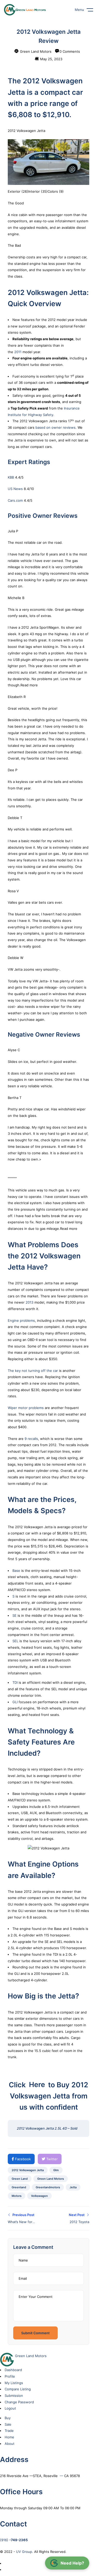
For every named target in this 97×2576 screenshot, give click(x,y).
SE (14, 1615)
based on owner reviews (55, 427)
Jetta (73, 2187)
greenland (19, 2187)
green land (20, 2179)
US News (15, 489)
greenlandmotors (48, 2187)
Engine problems (21, 1320)
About (10, 2444)
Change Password (19, 2402)
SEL (15, 1641)
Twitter (51, 2159)
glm (56, 2170)
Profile (10, 2376)
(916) (14, 2540)
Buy (8, 2418)
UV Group (24, 2552)
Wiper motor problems (26, 1408)
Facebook (22, 2159)
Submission (14, 2396)
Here (37, 2085)
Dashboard (13, 2370)
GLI (15, 1702)
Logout (10, 2408)
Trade (9, 2431)
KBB (11, 477)
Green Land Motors (35, 51)
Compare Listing (18, 2389)
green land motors (51, 2179)
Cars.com (15, 500)
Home (9, 2437)
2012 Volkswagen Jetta (28, 2170)
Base (16, 1571)
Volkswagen (39, 2196)
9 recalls (31, 1439)
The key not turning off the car (33, 1371)
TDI (15, 1682)
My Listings (14, 2383)
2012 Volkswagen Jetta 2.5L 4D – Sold (47, 2128)
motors (17, 2196)
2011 (18, 352)
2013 (29, 1302)
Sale (8, 2424)
